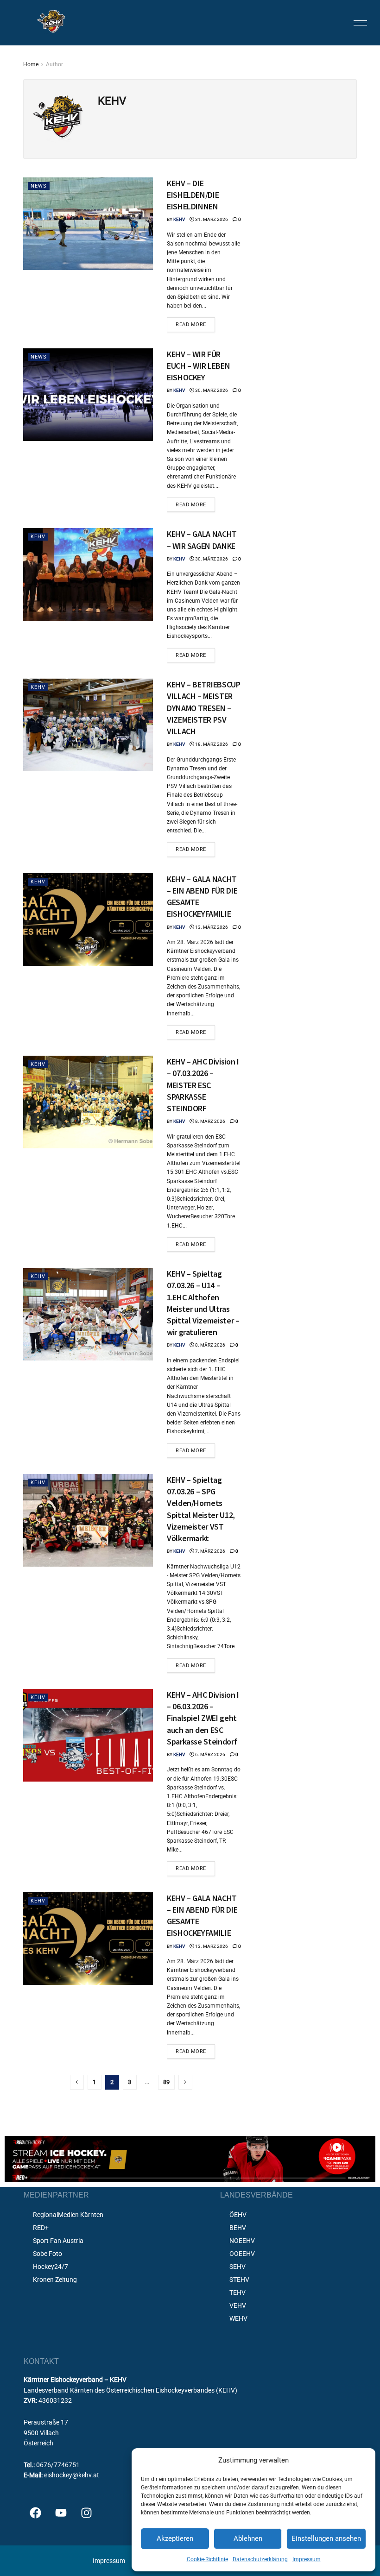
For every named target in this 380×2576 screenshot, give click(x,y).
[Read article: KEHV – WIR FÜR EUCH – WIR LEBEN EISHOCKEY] (88, 395)
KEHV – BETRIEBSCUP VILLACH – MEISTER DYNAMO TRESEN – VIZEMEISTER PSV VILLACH (204, 708)
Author (54, 64)
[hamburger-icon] (360, 23)
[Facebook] (35, 2513)
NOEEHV (242, 2241)
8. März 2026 (210, 1121)
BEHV (238, 2228)
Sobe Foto (47, 2254)
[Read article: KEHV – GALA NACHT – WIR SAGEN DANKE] (88, 574)
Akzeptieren (175, 2538)
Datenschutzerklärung (260, 2559)
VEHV (238, 2305)
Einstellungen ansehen (326, 2538)
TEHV (237, 2293)
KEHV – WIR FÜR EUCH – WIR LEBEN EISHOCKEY (198, 366)
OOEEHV (242, 2254)
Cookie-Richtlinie (207, 2559)
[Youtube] (61, 2513)
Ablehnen (248, 2538)
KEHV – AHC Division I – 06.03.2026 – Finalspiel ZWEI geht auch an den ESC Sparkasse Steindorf (203, 1718)
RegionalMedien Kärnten (68, 2215)
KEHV (179, 219)
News (39, 186)
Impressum (307, 2559)
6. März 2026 (210, 1754)
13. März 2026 (211, 927)
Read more (195, 322)
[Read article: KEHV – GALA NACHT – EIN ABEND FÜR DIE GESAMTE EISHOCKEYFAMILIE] (88, 920)
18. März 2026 (211, 744)
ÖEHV (238, 2215)
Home (31, 64)
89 (166, 2082)
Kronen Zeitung (55, 2280)
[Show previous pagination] (77, 2082)
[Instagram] (86, 2513)
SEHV (237, 2267)
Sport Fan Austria (58, 2241)
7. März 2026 (210, 1551)
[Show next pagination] (185, 2082)
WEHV (238, 2318)
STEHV (239, 2280)
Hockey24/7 (51, 2267)
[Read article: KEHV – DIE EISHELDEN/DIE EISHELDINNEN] (88, 224)
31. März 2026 (211, 219)
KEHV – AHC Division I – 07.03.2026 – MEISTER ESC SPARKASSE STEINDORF (203, 1085)
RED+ (41, 2228)
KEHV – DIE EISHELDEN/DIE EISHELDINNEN (193, 195)
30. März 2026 (211, 390)
